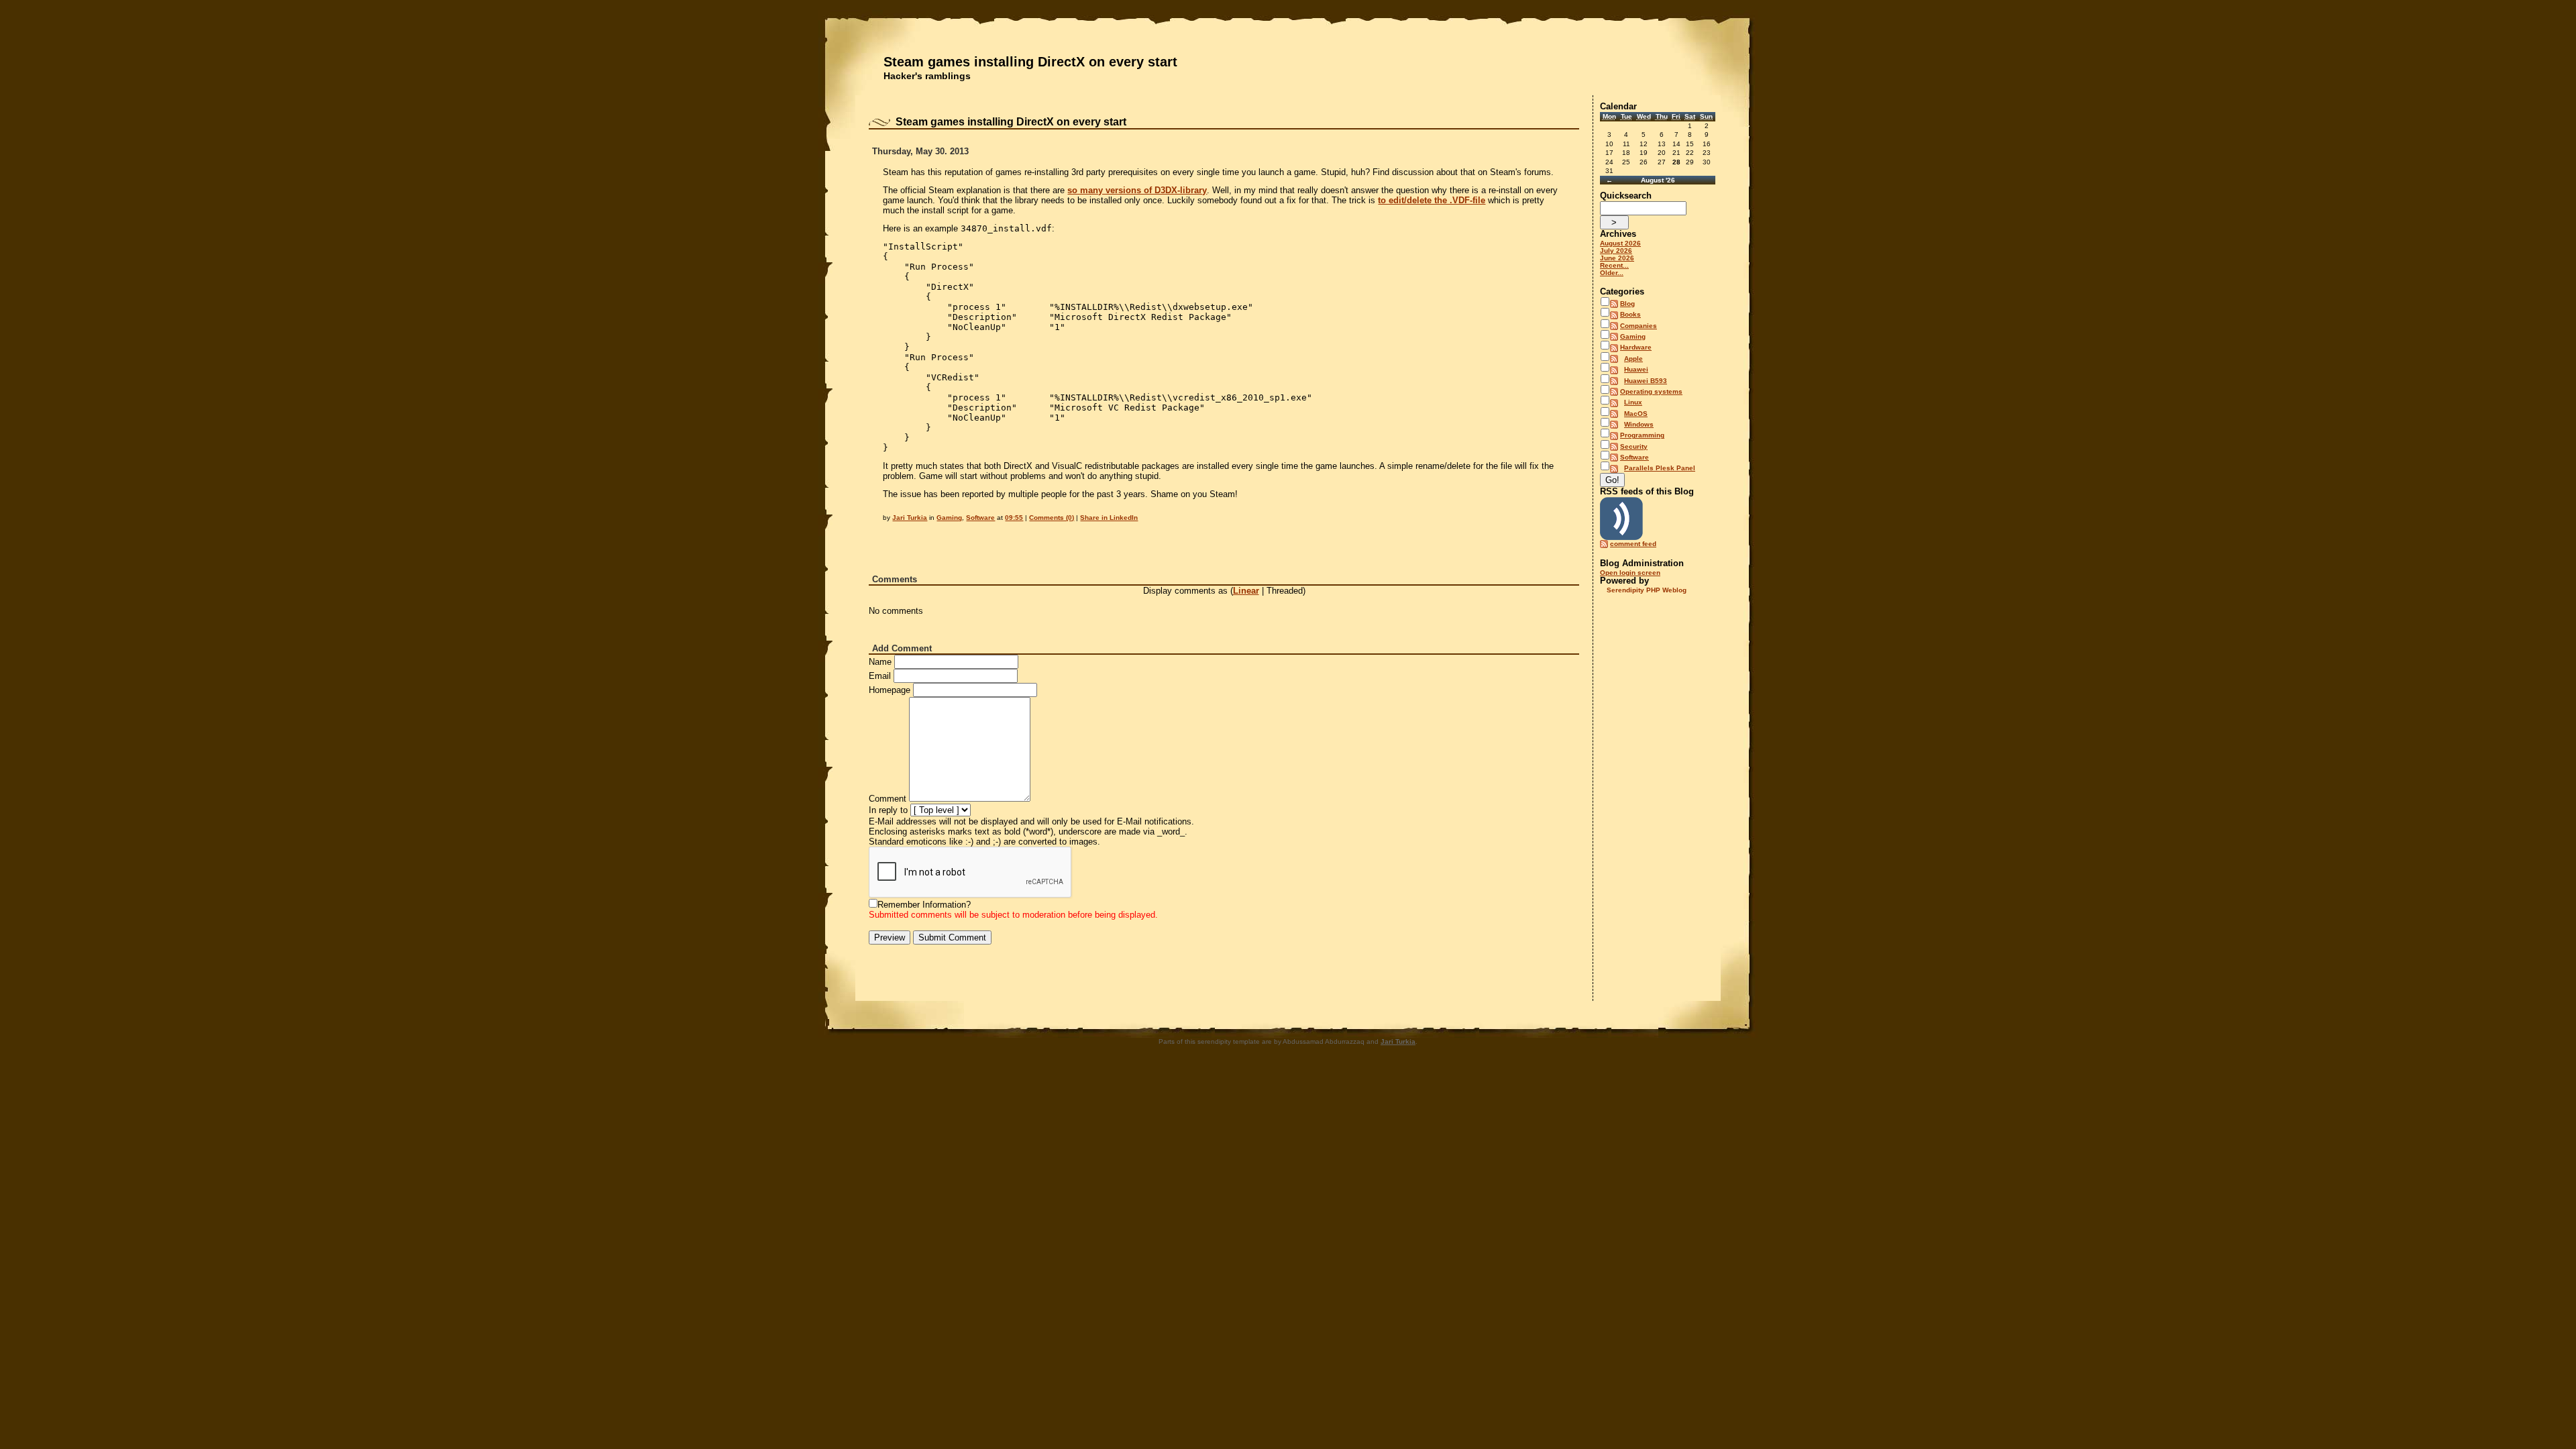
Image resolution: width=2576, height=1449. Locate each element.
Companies (1639, 326)
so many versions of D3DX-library (1137, 190)
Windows (1639, 424)
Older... (1612, 273)
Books (1630, 314)
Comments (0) (1052, 518)
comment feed (1633, 544)
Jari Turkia (910, 518)
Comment (888, 799)
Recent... (1614, 265)
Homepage (890, 690)
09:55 (1014, 518)
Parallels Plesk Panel (1660, 468)
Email (880, 676)
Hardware (1636, 347)
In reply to (888, 810)
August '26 (1658, 180)
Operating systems (1651, 391)
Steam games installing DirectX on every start (1030, 62)
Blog (1627, 304)
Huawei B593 (1646, 381)
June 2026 (1617, 258)
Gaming (949, 518)
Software (980, 518)
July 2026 (1616, 251)
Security (1634, 446)
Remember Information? (924, 905)
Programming (1642, 435)
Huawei (1636, 369)
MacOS (1636, 414)
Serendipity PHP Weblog (1647, 590)
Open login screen (1630, 573)
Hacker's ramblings (927, 76)
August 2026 (1620, 243)
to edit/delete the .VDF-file (1432, 200)
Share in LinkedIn (1109, 518)
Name (880, 662)
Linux (1633, 402)
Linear (1246, 591)
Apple (1633, 359)
